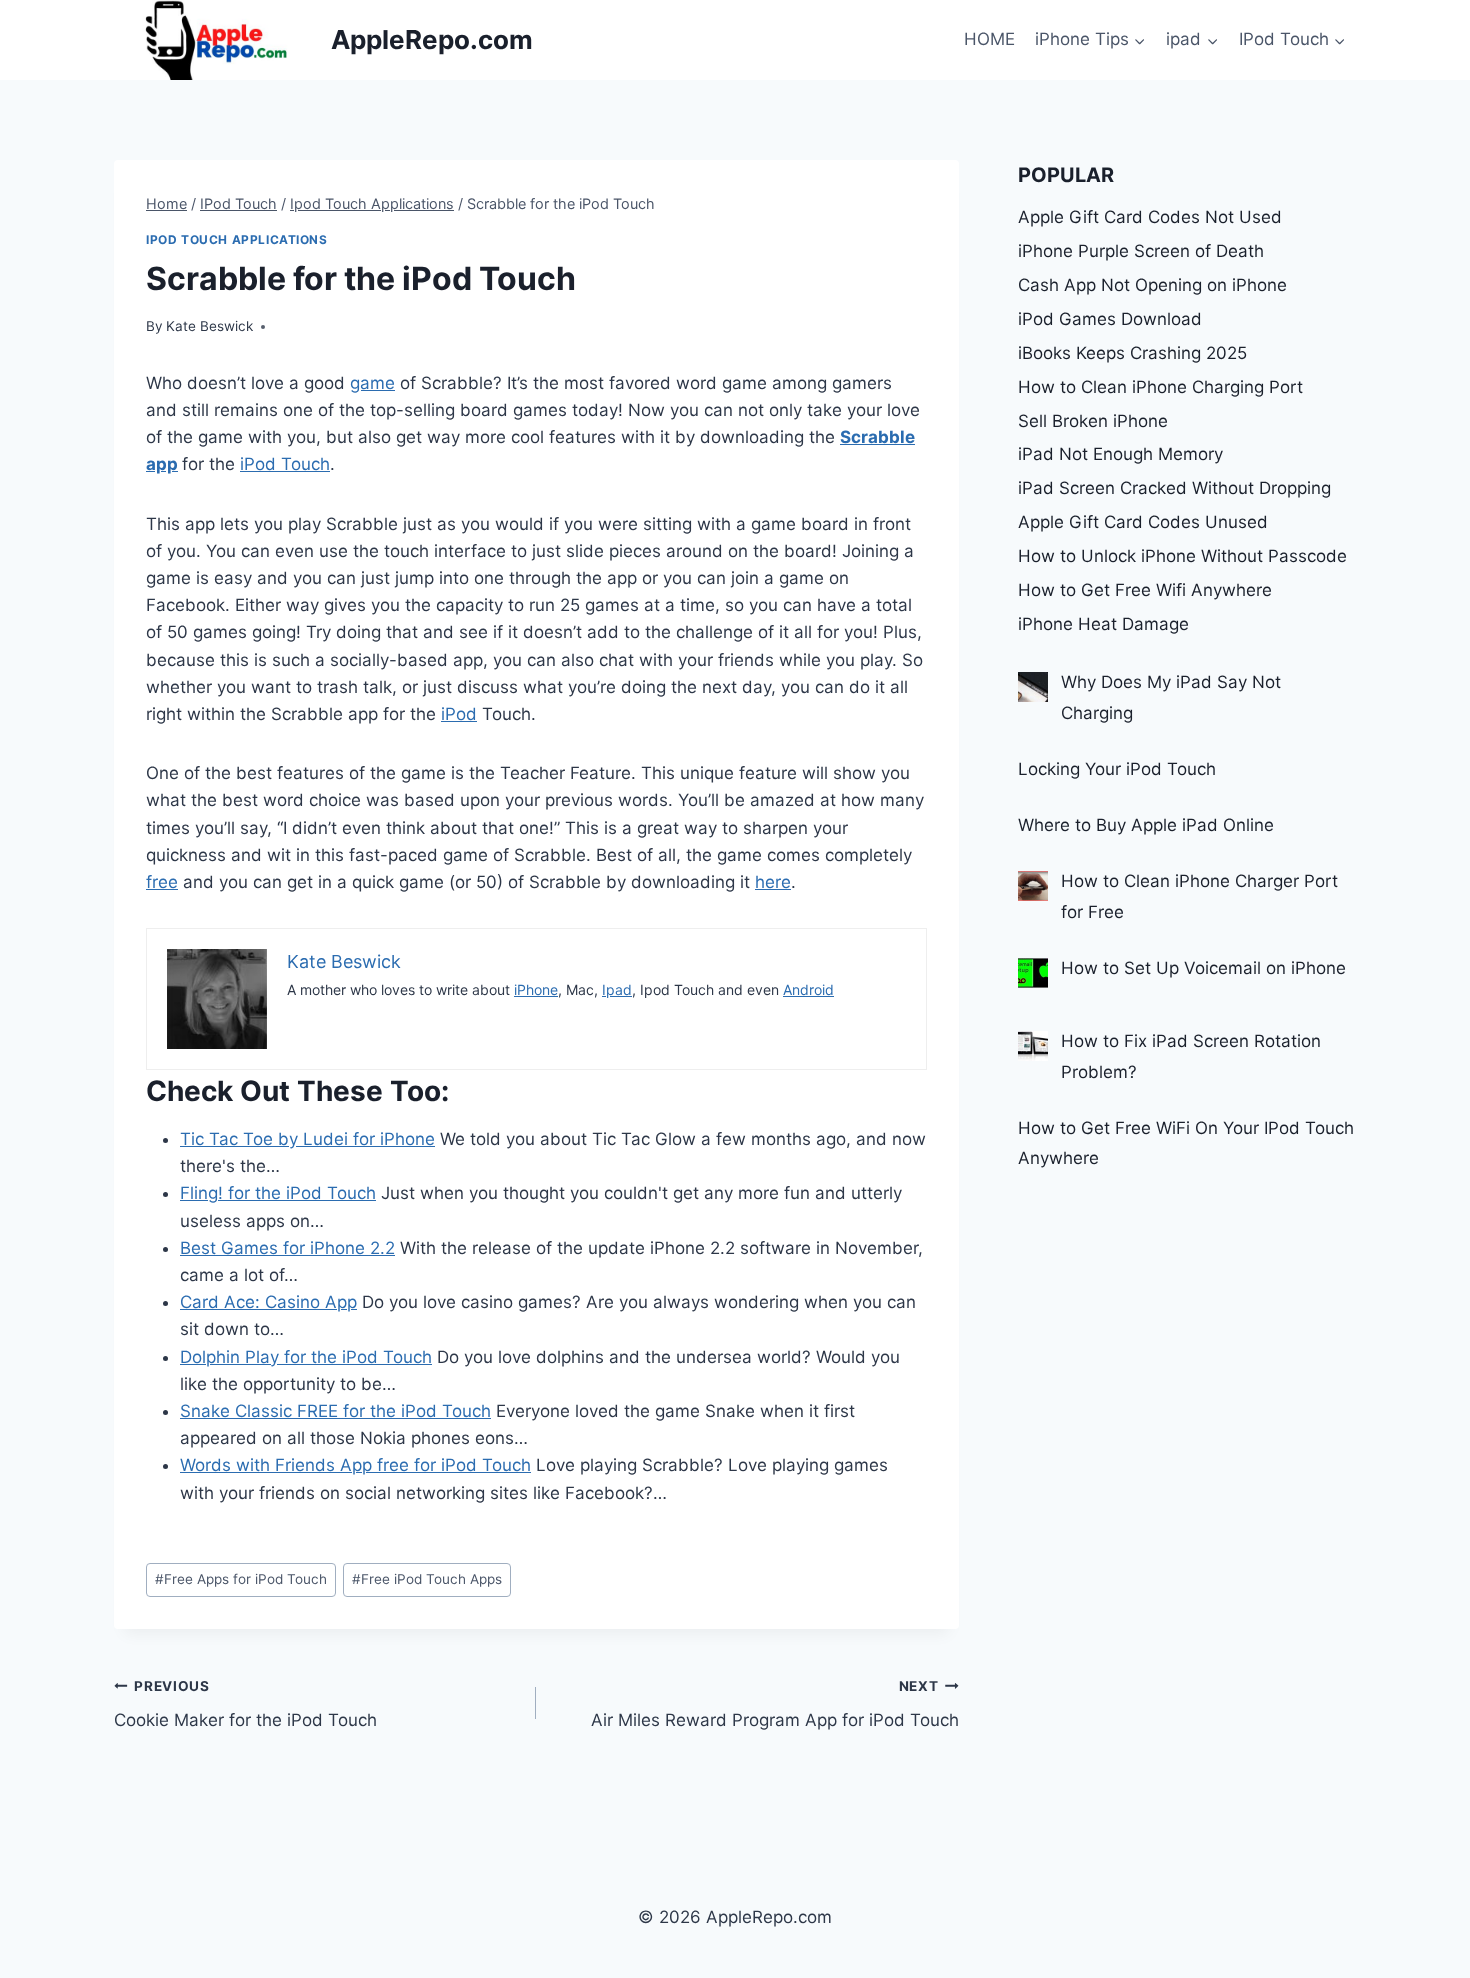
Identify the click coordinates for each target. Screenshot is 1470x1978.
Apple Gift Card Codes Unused (1143, 522)
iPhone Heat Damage (1103, 624)
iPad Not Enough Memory (1120, 454)
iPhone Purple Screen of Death (1141, 251)
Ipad (617, 989)
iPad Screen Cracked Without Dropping (1174, 488)
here (773, 882)
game (372, 383)
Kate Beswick (209, 326)
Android (808, 989)
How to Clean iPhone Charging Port (1160, 387)
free (162, 882)
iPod (459, 714)
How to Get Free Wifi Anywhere (1145, 590)
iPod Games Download (1110, 319)
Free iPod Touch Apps (427, 1579)
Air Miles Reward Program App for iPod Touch (774, 1704)
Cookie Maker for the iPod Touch (245, 1704)
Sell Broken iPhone (1093, 421)
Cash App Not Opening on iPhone (1152, 285)
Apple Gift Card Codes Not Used (1150, 217)
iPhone (536, 989)
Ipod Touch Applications (237, 239)
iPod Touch (285, 464)
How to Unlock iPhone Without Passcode (1182, 556)
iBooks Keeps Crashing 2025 (1132, 353)
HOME (989, 39)
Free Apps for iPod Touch (241, 1579)
